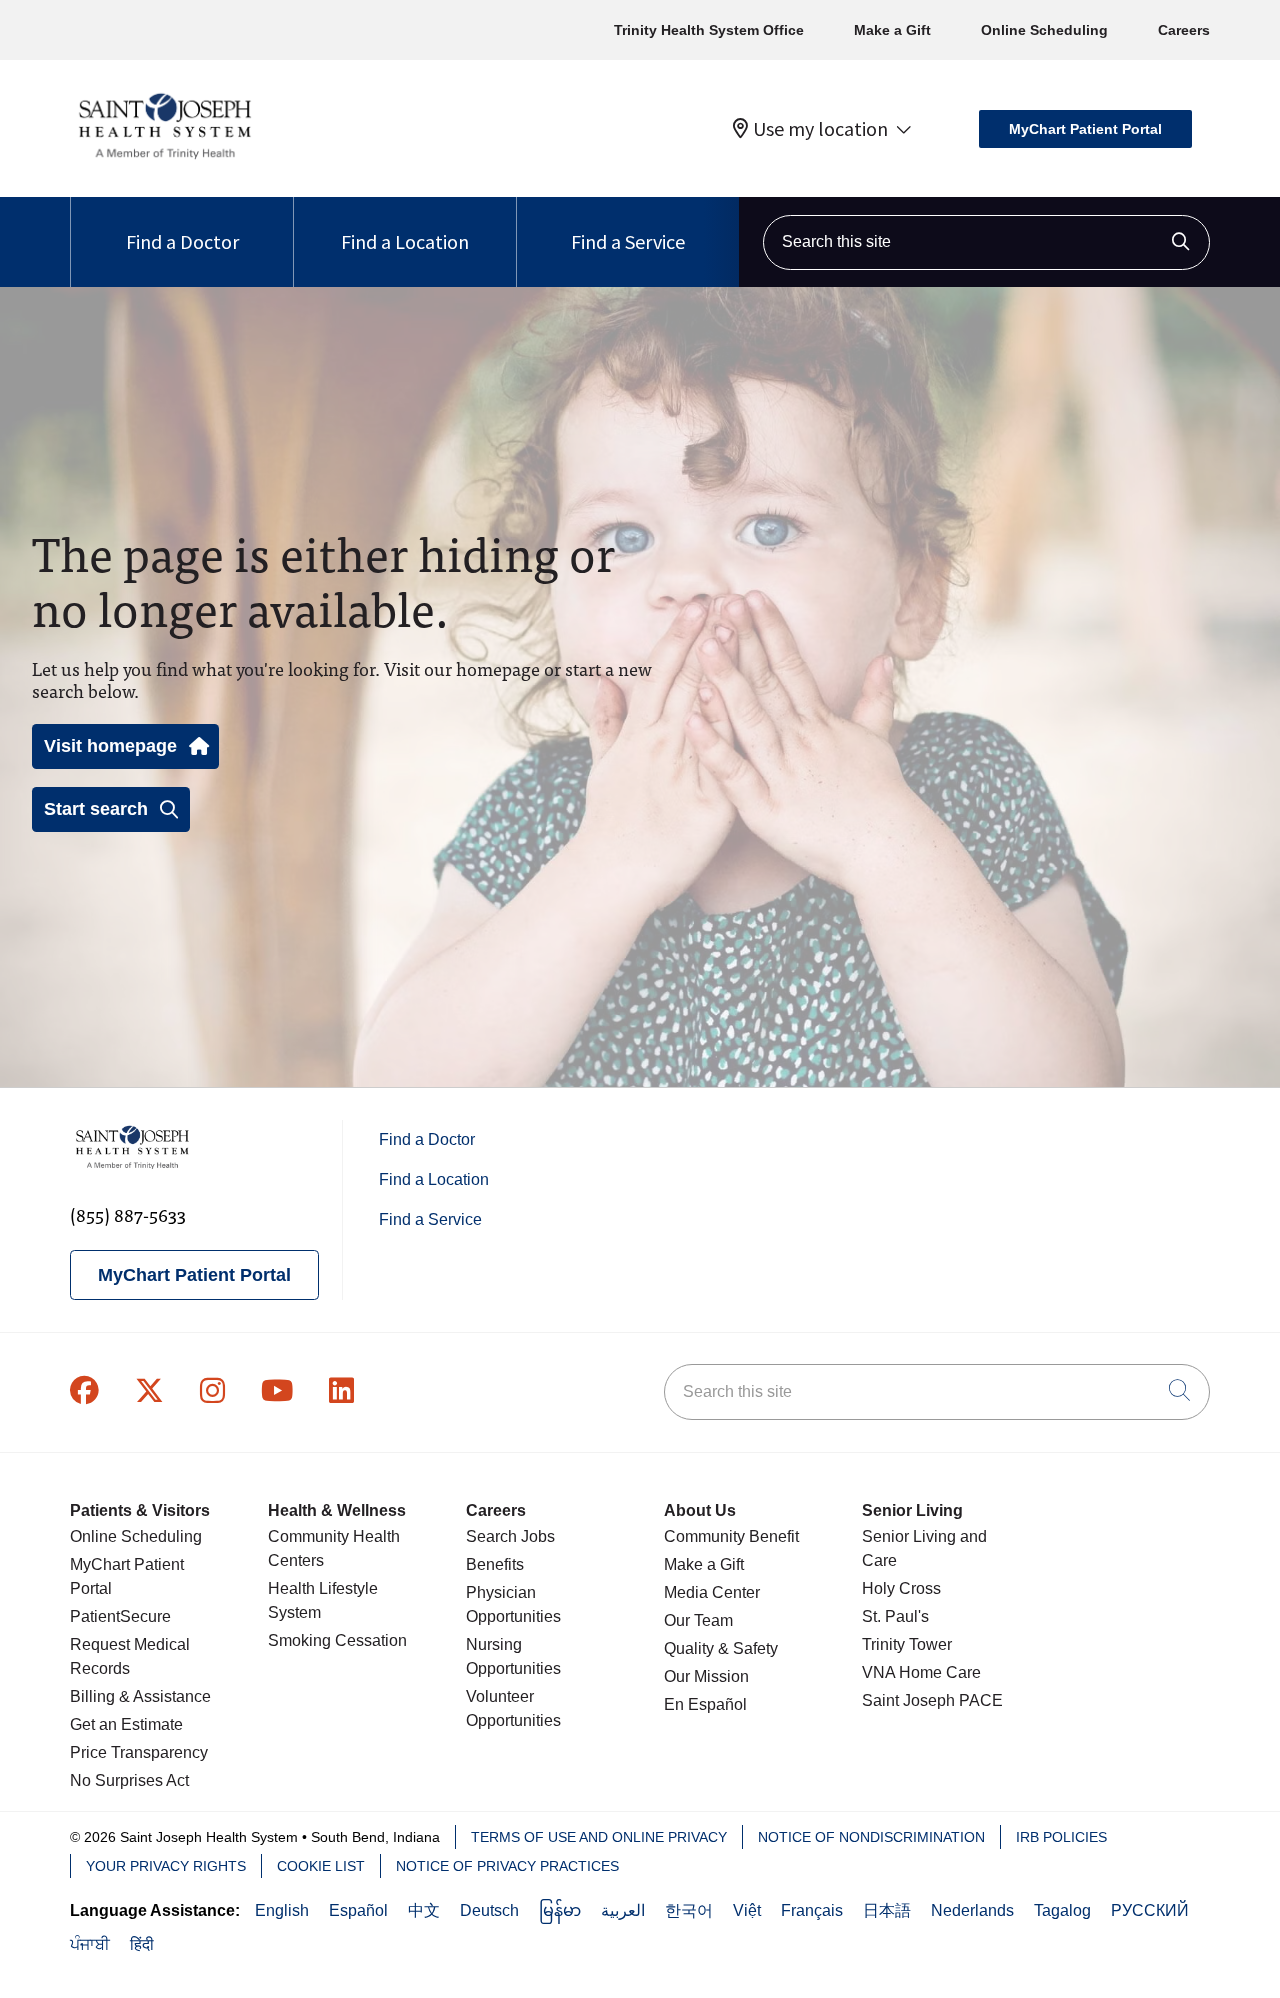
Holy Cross (901, 1588)
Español (358, 1910)
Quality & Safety (721, 1648)
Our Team (698, 1620)
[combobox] (986, 242)
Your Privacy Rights (166, 1866)
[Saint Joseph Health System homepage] (164, 159)
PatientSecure (120, 1616)
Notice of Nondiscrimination (871, 1837)
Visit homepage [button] (110, 746)
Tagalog (1062, 1910)
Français (812, 1910)
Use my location (820, 129)
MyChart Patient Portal (1085, 129)
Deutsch (489, 1910)
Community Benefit (731, 1536)
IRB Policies (1061, 1837)
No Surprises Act (129, 1780)
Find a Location (405, 241)
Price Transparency (139, 1752)
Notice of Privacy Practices (507, 1866)
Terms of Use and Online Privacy (599, 1837)
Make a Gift (892, 30)
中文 (424, 1910)
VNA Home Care (921, 1672)
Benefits (495, 1564)
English (282, 1910)
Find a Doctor (182, 241)
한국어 (689, 1910)
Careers (1184, 30)
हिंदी (142, 1944)
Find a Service (628, 241)
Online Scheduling (1044, 30)
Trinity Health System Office (709, 30)
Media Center (712, 1592)
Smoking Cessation (337, 1640)
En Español (705, 1704)
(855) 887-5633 (128, 1214)
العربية (623, 1910)
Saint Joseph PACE (932, 1700)
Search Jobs (510, 1536)
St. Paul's (895, 1616)
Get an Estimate (126, 1724)
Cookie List (321, 1866)
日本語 (887, 1910)
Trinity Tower (907, 1644)
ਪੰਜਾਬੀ (90, 1944)
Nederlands (972, 1910)
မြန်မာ (560, 1910)
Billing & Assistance (140, 1696)
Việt (747, 1910)
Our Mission (706, 1676)
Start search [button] (96, 809)
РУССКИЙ (1150, 1910)
